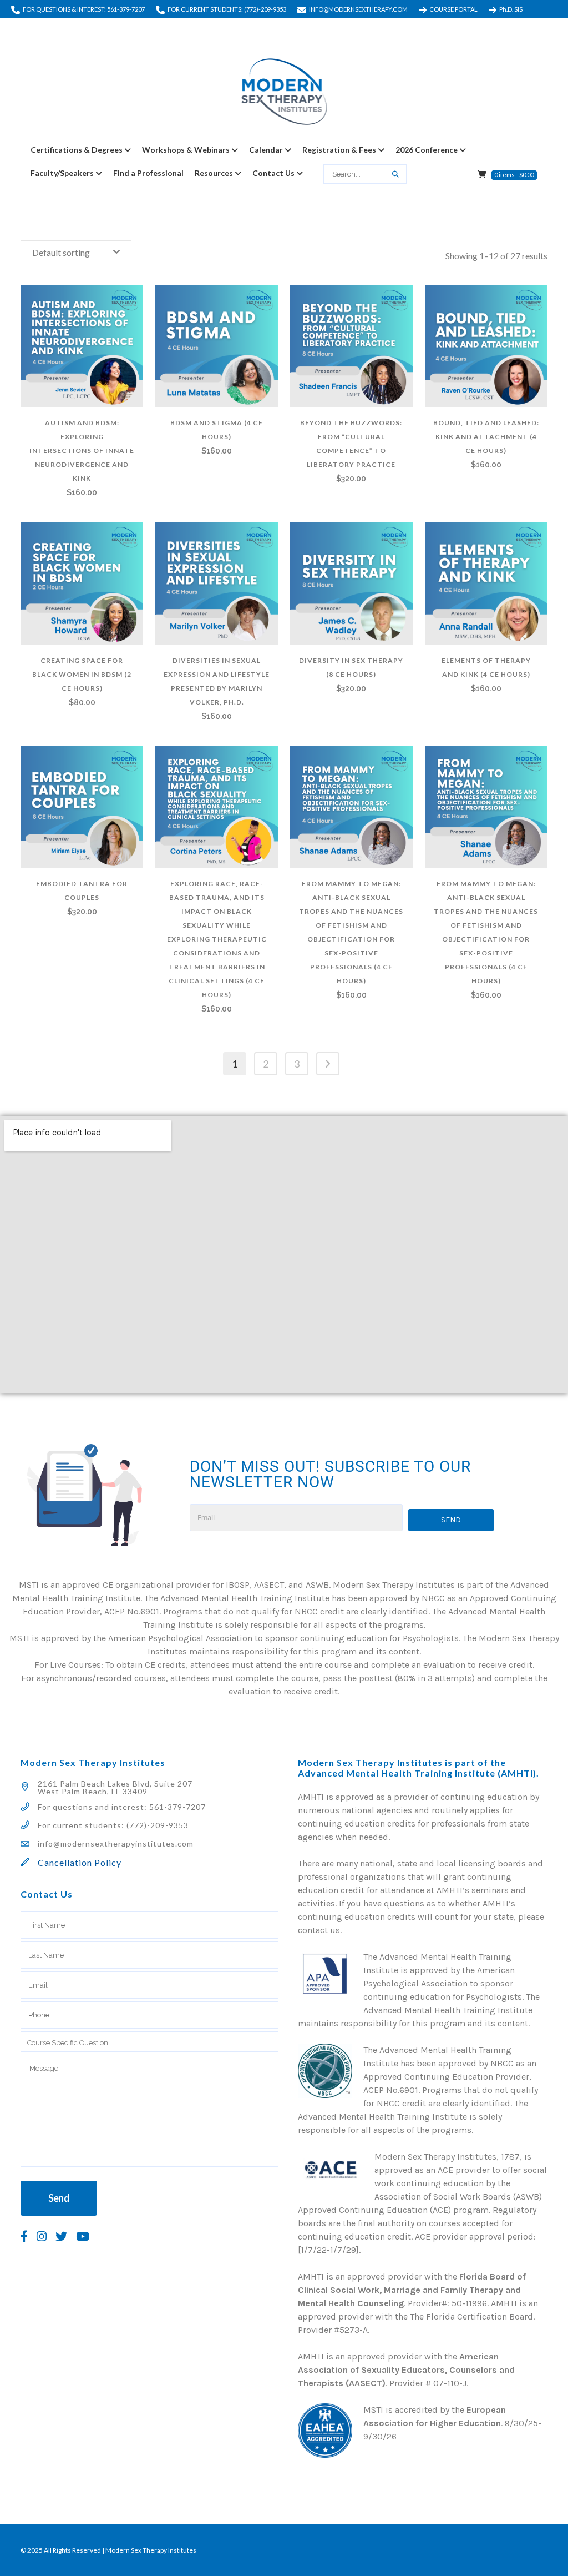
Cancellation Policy (80, 1862)
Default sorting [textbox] (61, 252)
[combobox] (76, 251)
